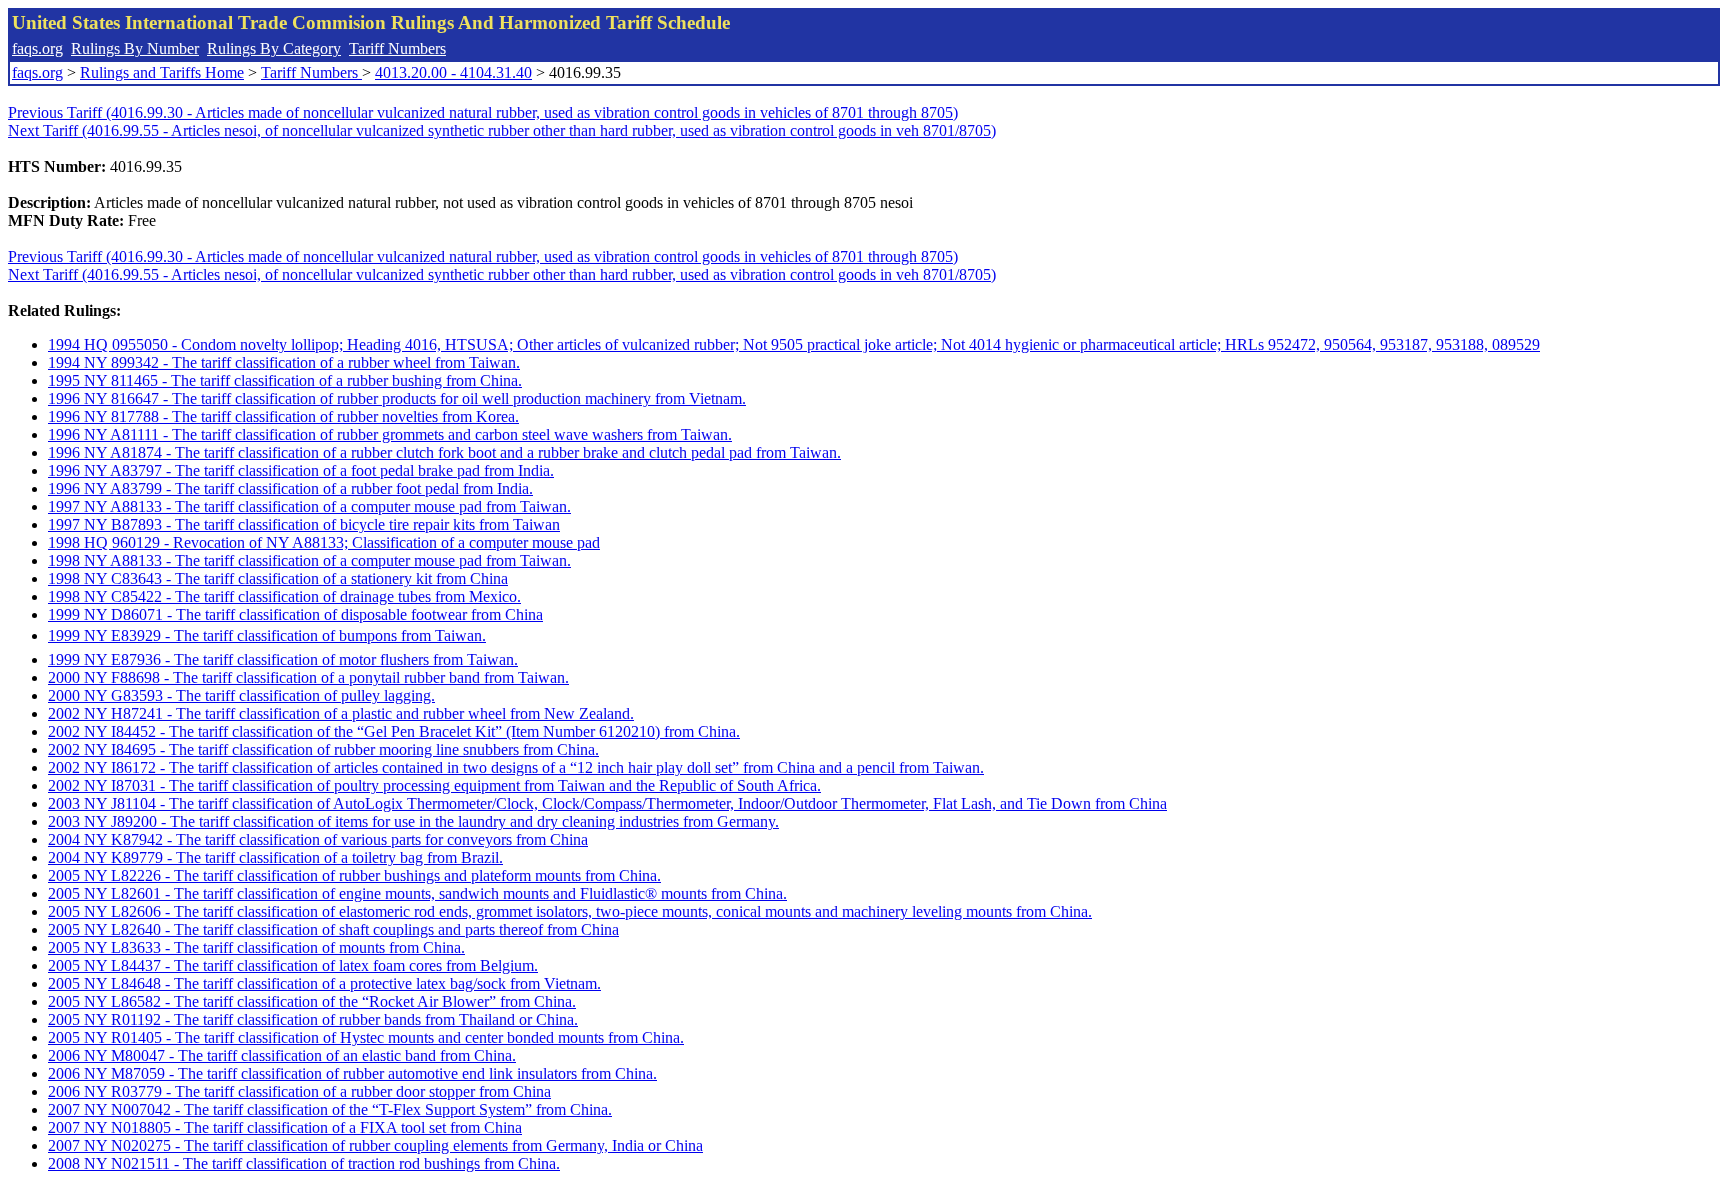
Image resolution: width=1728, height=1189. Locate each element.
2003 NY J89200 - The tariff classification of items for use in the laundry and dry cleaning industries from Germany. (413, 821)
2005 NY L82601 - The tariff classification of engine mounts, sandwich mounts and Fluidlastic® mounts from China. (417, 893)
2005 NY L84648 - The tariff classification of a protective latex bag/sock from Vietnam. (324, 983)
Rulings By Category (274, 48)
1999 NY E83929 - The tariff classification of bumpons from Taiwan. (267, 635)
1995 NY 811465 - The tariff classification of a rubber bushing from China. (285, 380)
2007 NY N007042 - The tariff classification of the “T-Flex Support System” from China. (330, 1109)
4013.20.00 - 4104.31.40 (453, 72)
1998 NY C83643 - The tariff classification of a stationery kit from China (278, 578)
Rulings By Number (135, 48)
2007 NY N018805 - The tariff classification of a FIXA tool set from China (285, 1127)
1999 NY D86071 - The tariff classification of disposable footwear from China (295, 614)
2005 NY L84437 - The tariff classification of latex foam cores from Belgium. (293, 965)
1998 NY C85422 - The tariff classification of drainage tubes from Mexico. (284, 596)
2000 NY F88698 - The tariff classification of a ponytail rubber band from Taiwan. (308, 677)
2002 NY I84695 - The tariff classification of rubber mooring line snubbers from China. (323, 749)
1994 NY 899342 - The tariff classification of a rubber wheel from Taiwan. (284, 362)
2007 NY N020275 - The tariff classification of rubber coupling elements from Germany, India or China (375, 1145)
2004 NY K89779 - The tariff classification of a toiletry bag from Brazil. (275, 857)
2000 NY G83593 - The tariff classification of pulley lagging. (241, 695)
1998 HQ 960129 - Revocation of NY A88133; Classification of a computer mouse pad (324, 542)
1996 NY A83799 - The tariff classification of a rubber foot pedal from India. (290, 488)
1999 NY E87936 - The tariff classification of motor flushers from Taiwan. (283, 659)
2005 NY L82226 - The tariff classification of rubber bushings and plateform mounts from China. (354, 875)
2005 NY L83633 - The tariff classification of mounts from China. (256, 947)
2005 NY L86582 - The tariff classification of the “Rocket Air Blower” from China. (312, 1001)
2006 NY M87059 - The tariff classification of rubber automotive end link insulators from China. (352, 1073)
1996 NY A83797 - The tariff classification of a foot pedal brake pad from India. (301, 470)
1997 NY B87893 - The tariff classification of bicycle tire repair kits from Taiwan (304, 524)
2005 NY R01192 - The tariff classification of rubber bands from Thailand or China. (313, 1019)
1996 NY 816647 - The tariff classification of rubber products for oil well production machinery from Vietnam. (397, 398)
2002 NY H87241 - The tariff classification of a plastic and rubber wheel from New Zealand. (341, 713)
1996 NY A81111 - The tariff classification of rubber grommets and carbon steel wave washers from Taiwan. (390, 434)
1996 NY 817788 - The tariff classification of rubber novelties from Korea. (283, 416)
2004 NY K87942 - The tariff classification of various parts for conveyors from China (318, 839)
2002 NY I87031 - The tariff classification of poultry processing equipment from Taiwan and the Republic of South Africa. (434, 785)
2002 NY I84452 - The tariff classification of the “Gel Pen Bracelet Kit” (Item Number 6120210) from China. (394, 731)
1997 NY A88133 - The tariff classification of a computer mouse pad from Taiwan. (309, 506)
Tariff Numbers (397, 48)
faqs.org (37, 48)
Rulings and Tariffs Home (162, 72)
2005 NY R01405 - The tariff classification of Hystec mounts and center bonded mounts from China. (366, 1037)
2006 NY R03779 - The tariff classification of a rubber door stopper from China (299, 1091)
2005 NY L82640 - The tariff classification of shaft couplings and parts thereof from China (333, 929)
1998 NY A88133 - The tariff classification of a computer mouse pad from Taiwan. (309, 560)
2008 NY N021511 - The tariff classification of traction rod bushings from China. (304, 1163)
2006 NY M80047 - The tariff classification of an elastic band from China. (282, 1055)
